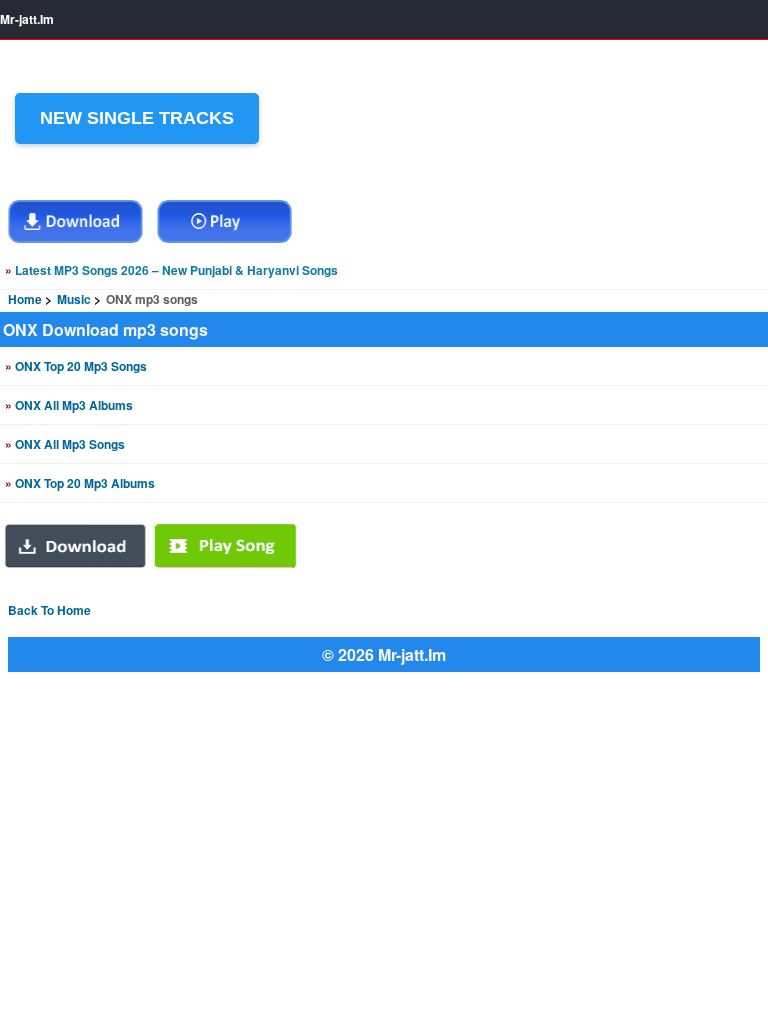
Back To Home (49, 610)
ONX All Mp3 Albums (69, 405)
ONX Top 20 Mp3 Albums (80, 483)
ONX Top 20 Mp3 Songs (76, 366)
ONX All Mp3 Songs (65, 444)
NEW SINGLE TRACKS (137, 118)
